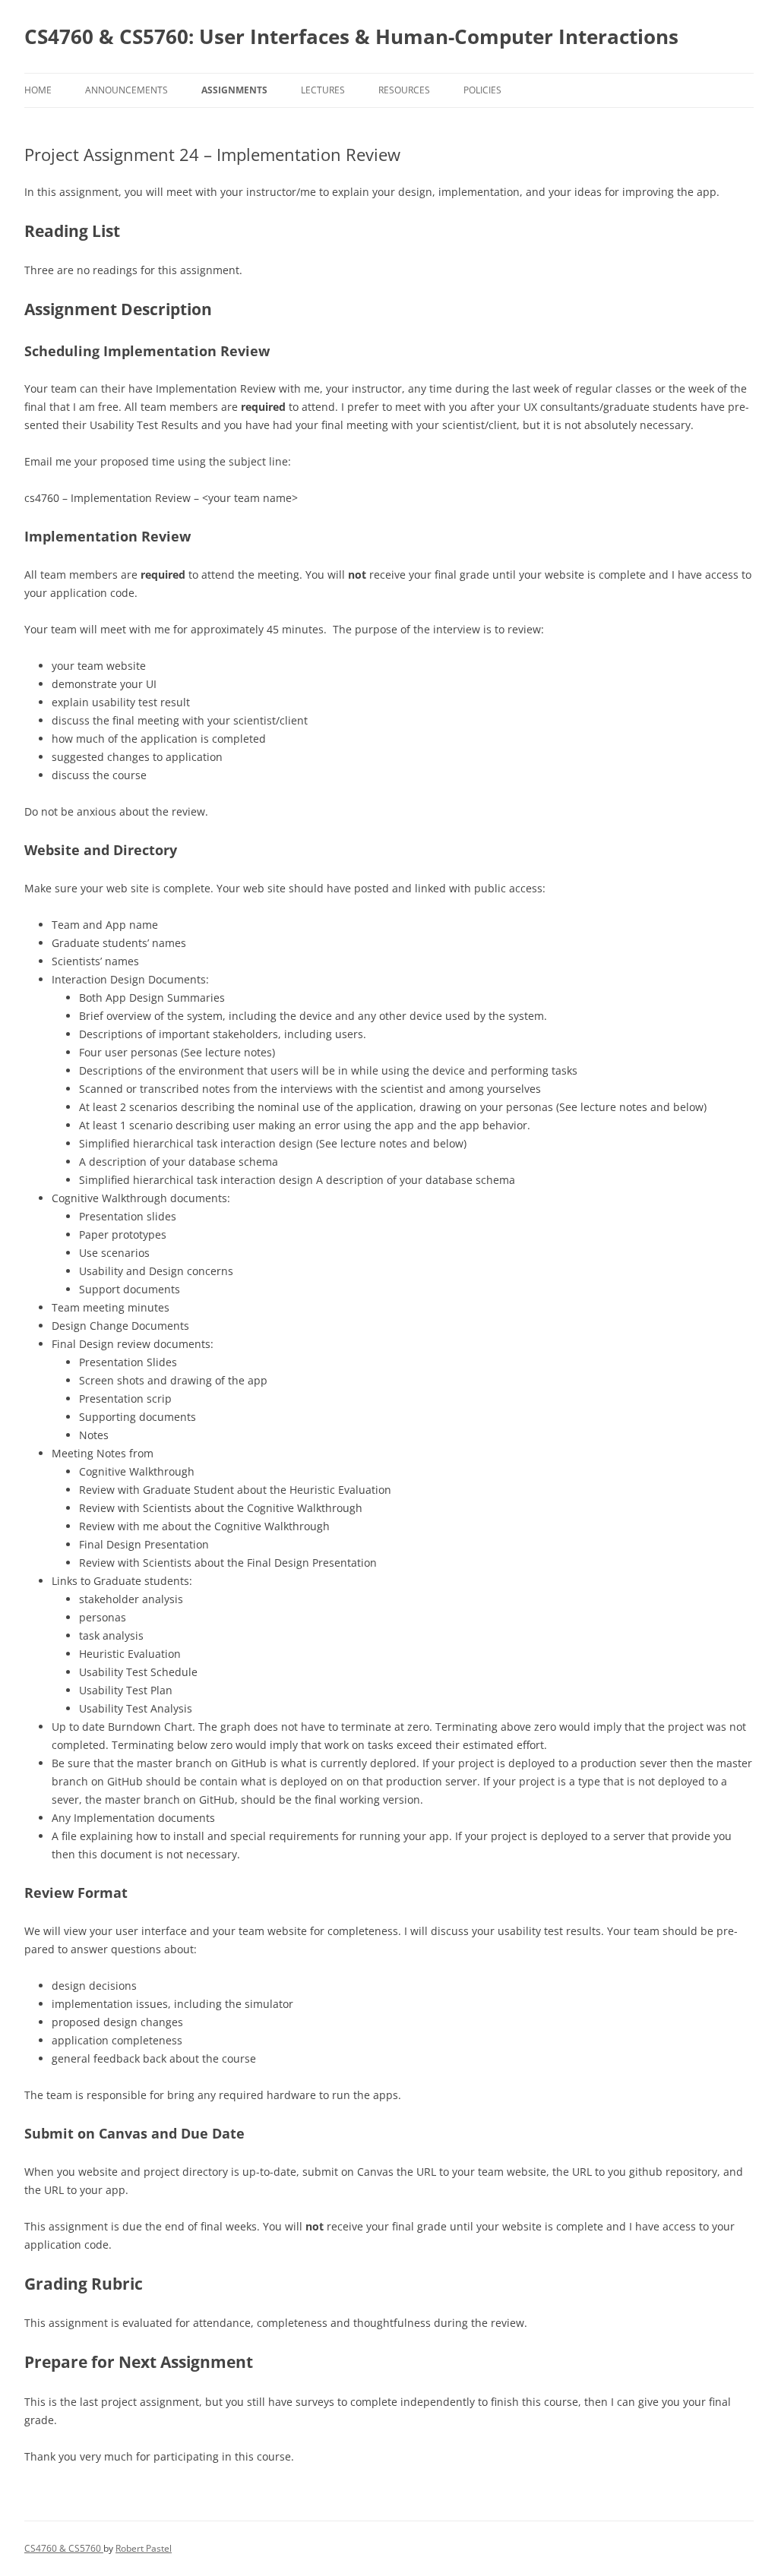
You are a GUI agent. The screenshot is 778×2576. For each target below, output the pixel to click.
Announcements (127, 90)
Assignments (234, 90)
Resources (404, 90)
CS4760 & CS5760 (64, 2548)
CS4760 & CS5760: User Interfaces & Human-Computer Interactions (351, 36)
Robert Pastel (144, 2548)
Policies (482, 90)
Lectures (323, 90)
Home (38, 90)
